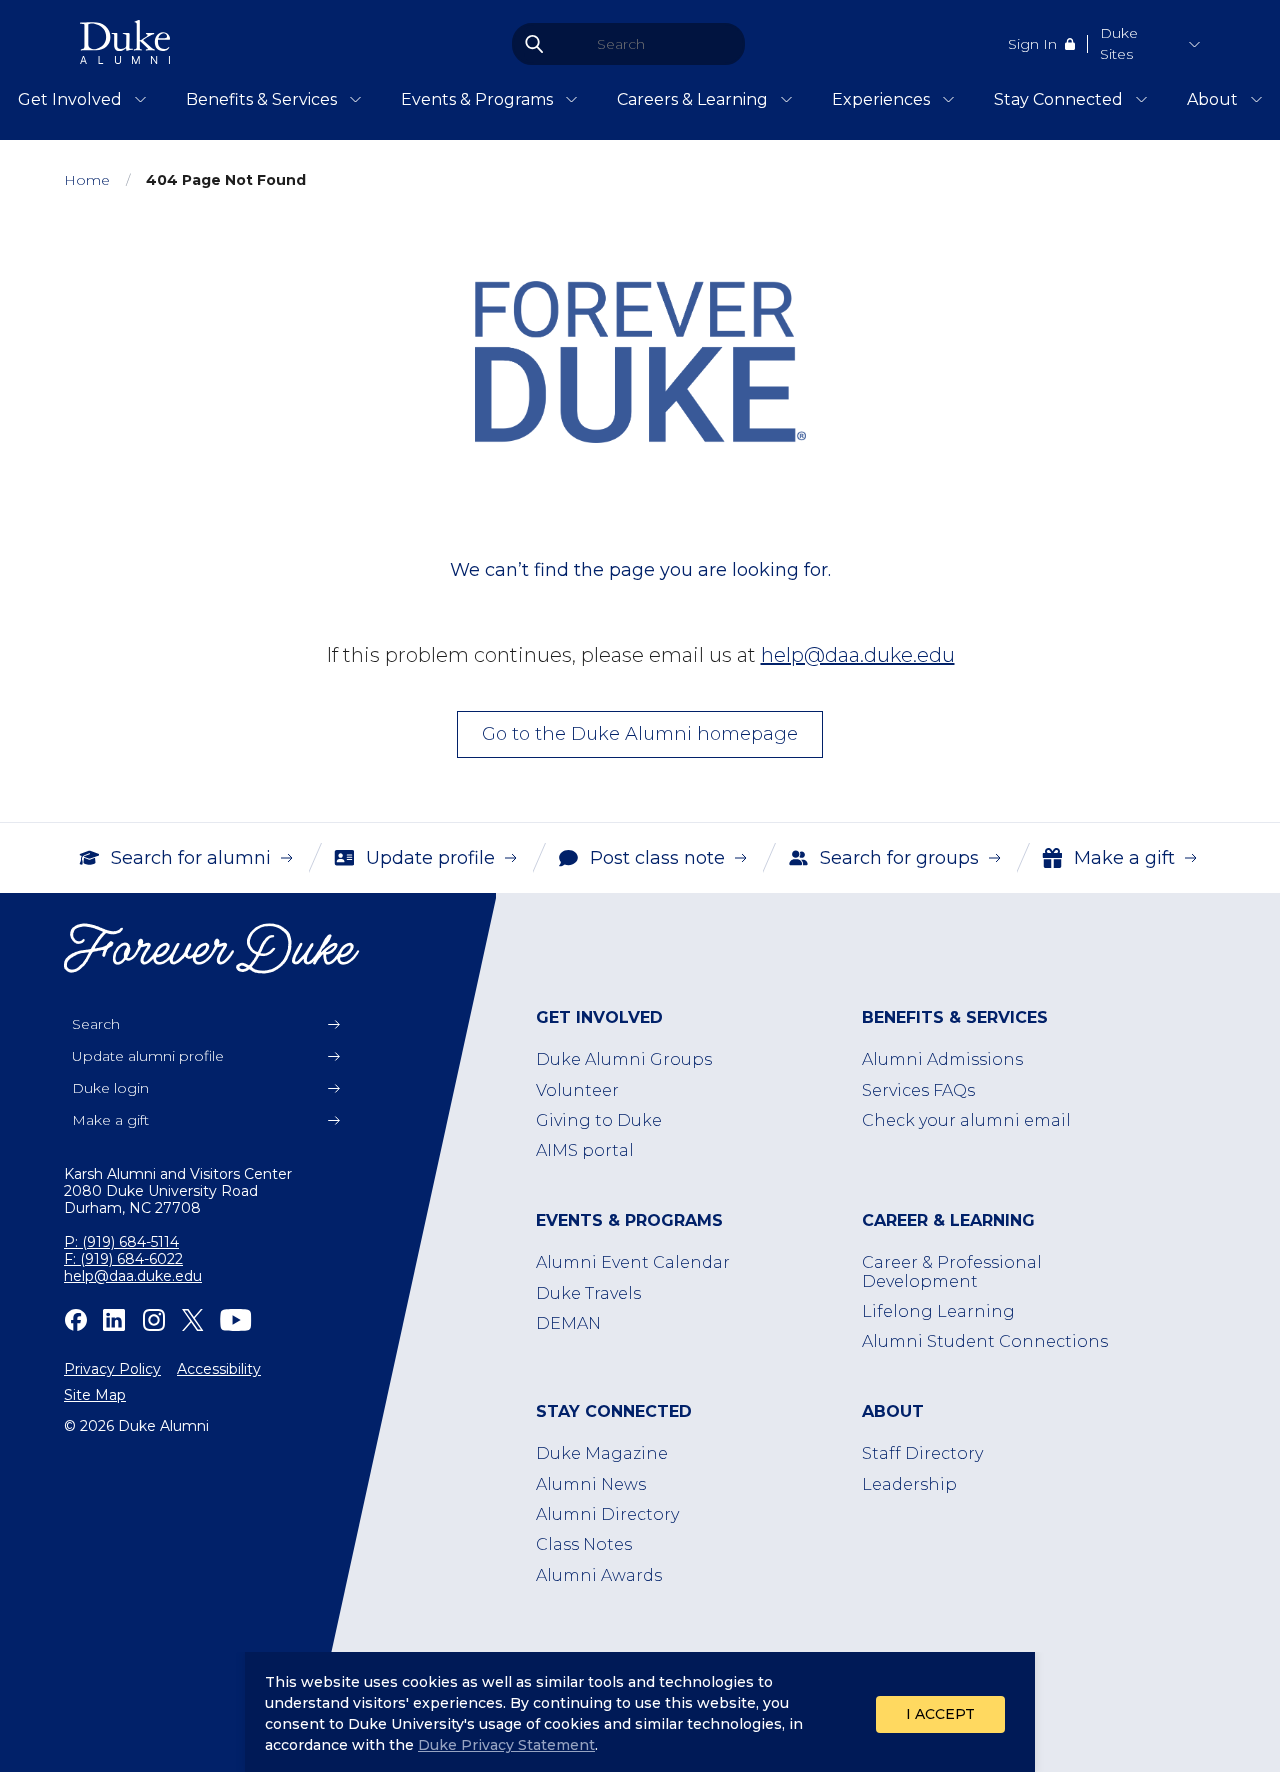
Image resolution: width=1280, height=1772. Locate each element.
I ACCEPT (940, 1714)
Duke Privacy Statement (506, 1745)
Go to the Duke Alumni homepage (640, 734)
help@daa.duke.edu (858, 655)
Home (87, 180)
